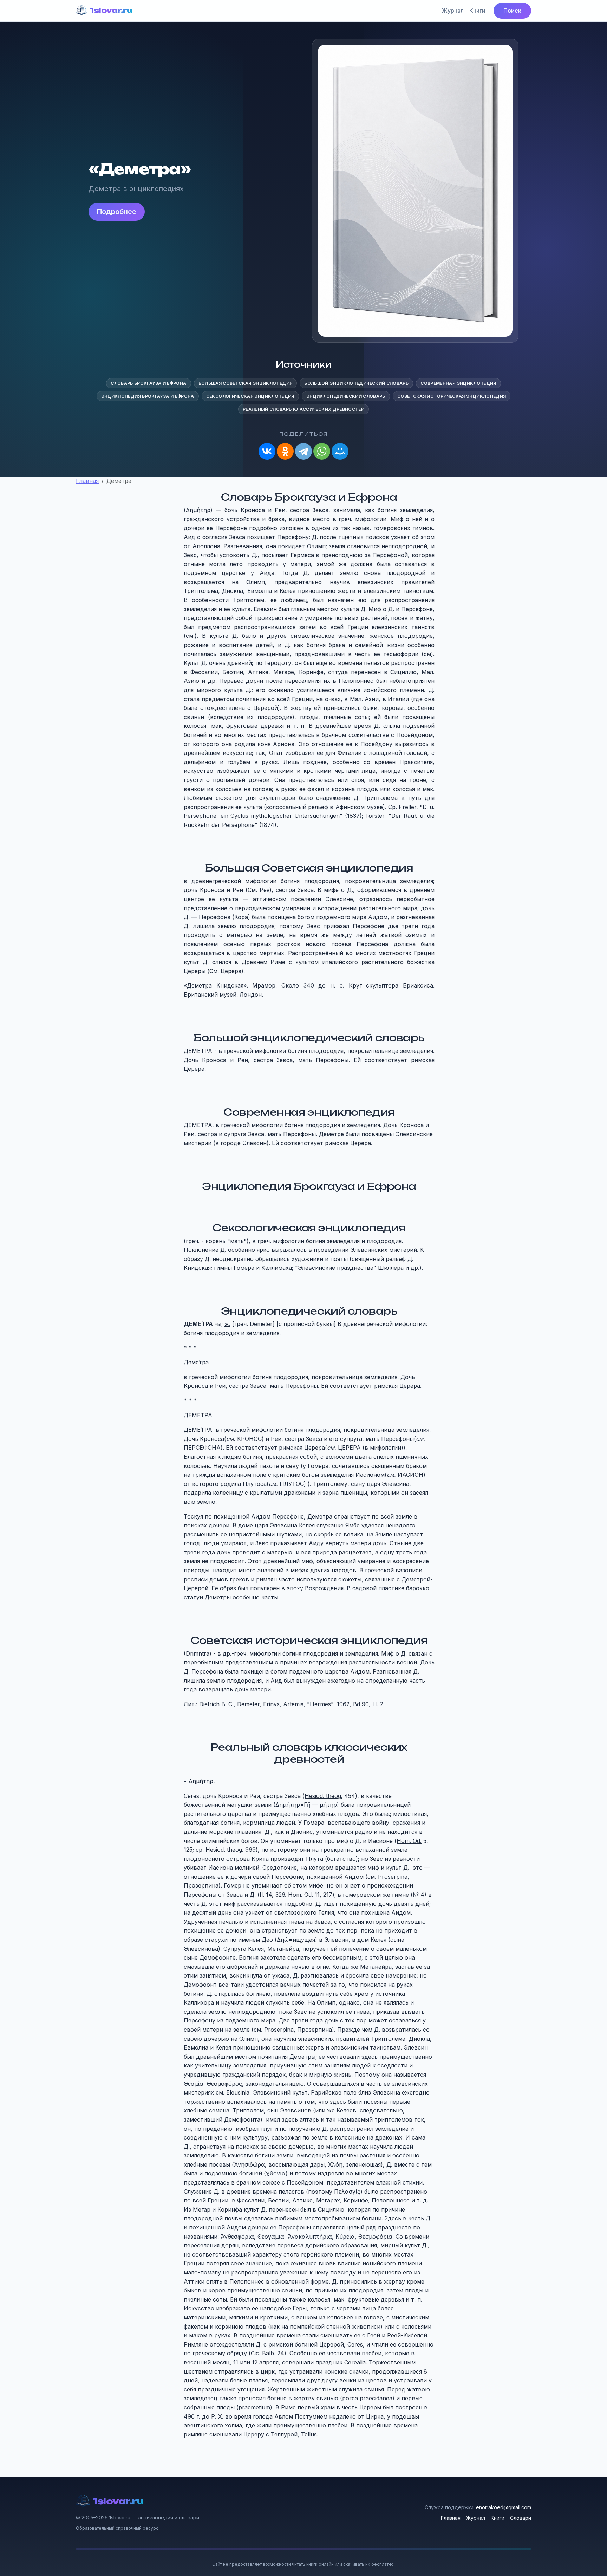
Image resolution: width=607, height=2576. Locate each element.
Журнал (453, 11)
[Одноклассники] (285, 451)
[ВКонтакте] (267, 451)
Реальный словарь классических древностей (303, 409)
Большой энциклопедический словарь (356, 383)
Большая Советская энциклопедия (246, 383)
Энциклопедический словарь (346, 396)
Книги (477, 11)
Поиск (512, 11)
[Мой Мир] (340, 451)
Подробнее (117, 212)
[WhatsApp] (322, 451)
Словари (521, 2518)
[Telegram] (303, 451)
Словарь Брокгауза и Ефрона (148, 383)
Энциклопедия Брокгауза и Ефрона (148, 396)
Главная (451, 2518)
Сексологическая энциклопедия (250, 396)
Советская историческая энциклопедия (452, 396)
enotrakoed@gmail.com (504, 2507)
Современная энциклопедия (458, 383)
